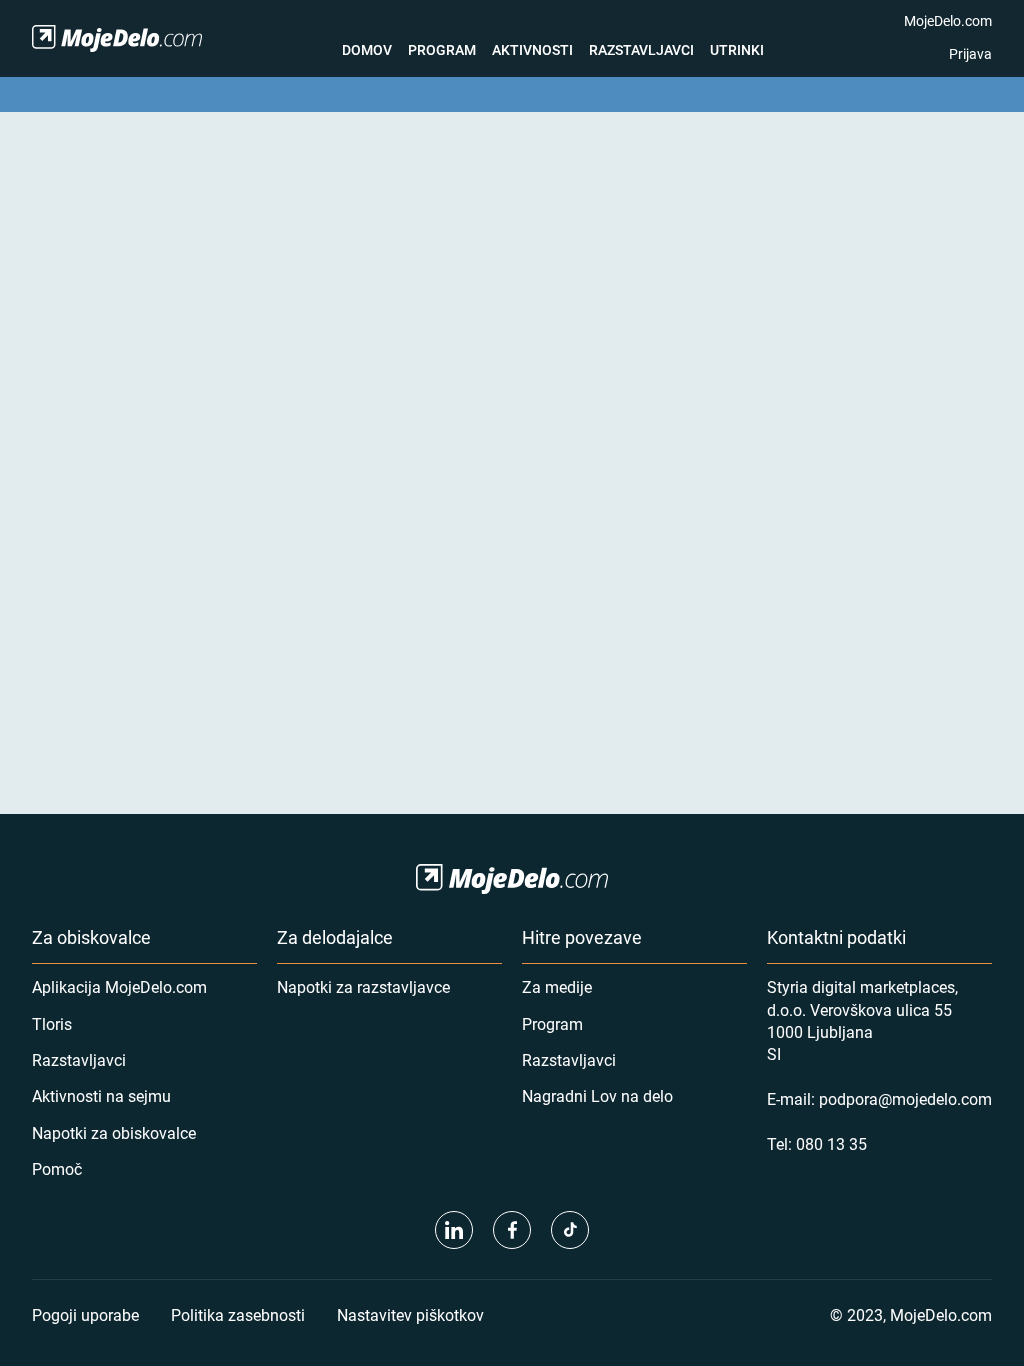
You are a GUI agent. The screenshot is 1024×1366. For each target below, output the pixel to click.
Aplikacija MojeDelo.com (119, 986)
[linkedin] (454, 1230)
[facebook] (512, 1230)
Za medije (557, 986)
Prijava (970, 53)
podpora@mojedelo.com (905, 1098)
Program (442, 49)
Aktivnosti (532, 49)
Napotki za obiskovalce (114, 1132)
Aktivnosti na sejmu (101, 1095)
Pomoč (57, 1168)
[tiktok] (570, 1230)
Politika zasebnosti (238, 1314)
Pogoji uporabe (85, 1314)
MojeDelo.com (948, 20)
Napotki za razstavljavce (363, 986)
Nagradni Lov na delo (597, 1095)
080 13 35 (831, 1143)
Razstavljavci (641, 49)
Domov (367, 49)
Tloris (52, 1023)
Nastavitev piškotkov (410, 1314)
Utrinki (737, 49)
